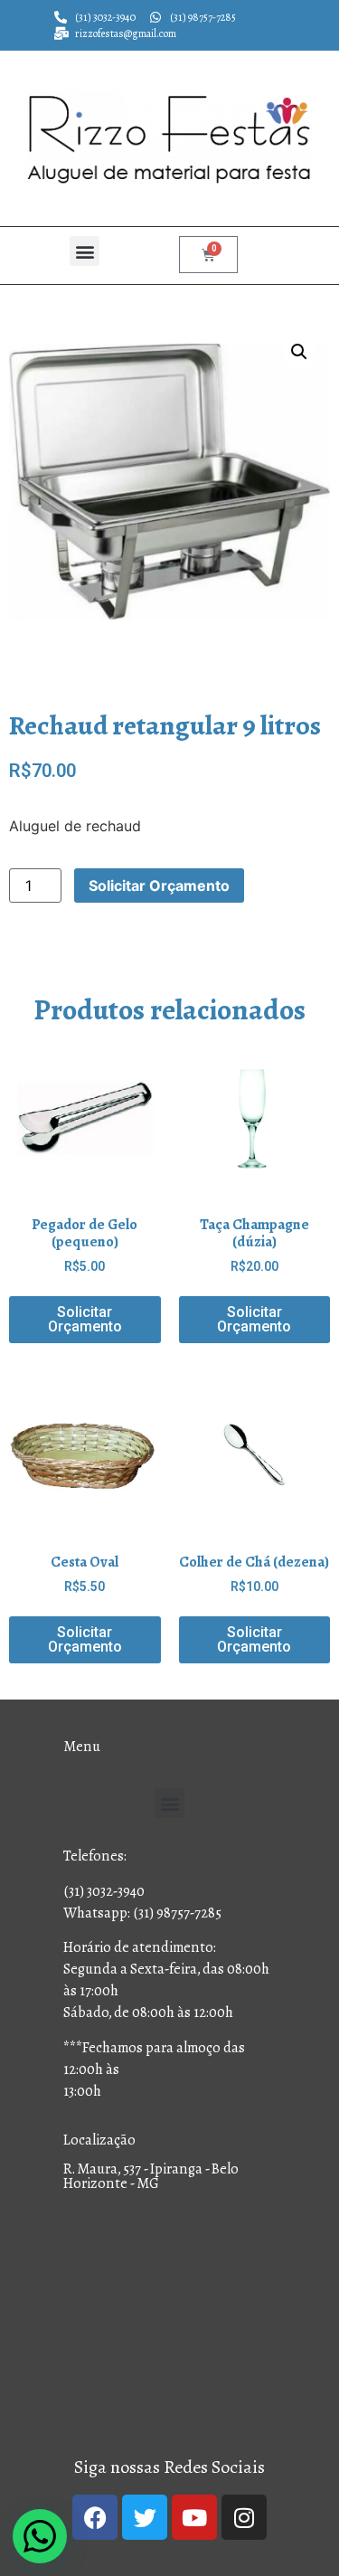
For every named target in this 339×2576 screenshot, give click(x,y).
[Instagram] (244, 2517)
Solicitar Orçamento (159, 885)
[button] (85, 251)
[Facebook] (95, 2517)
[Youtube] (194, 2517)
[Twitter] (145, 2517)
